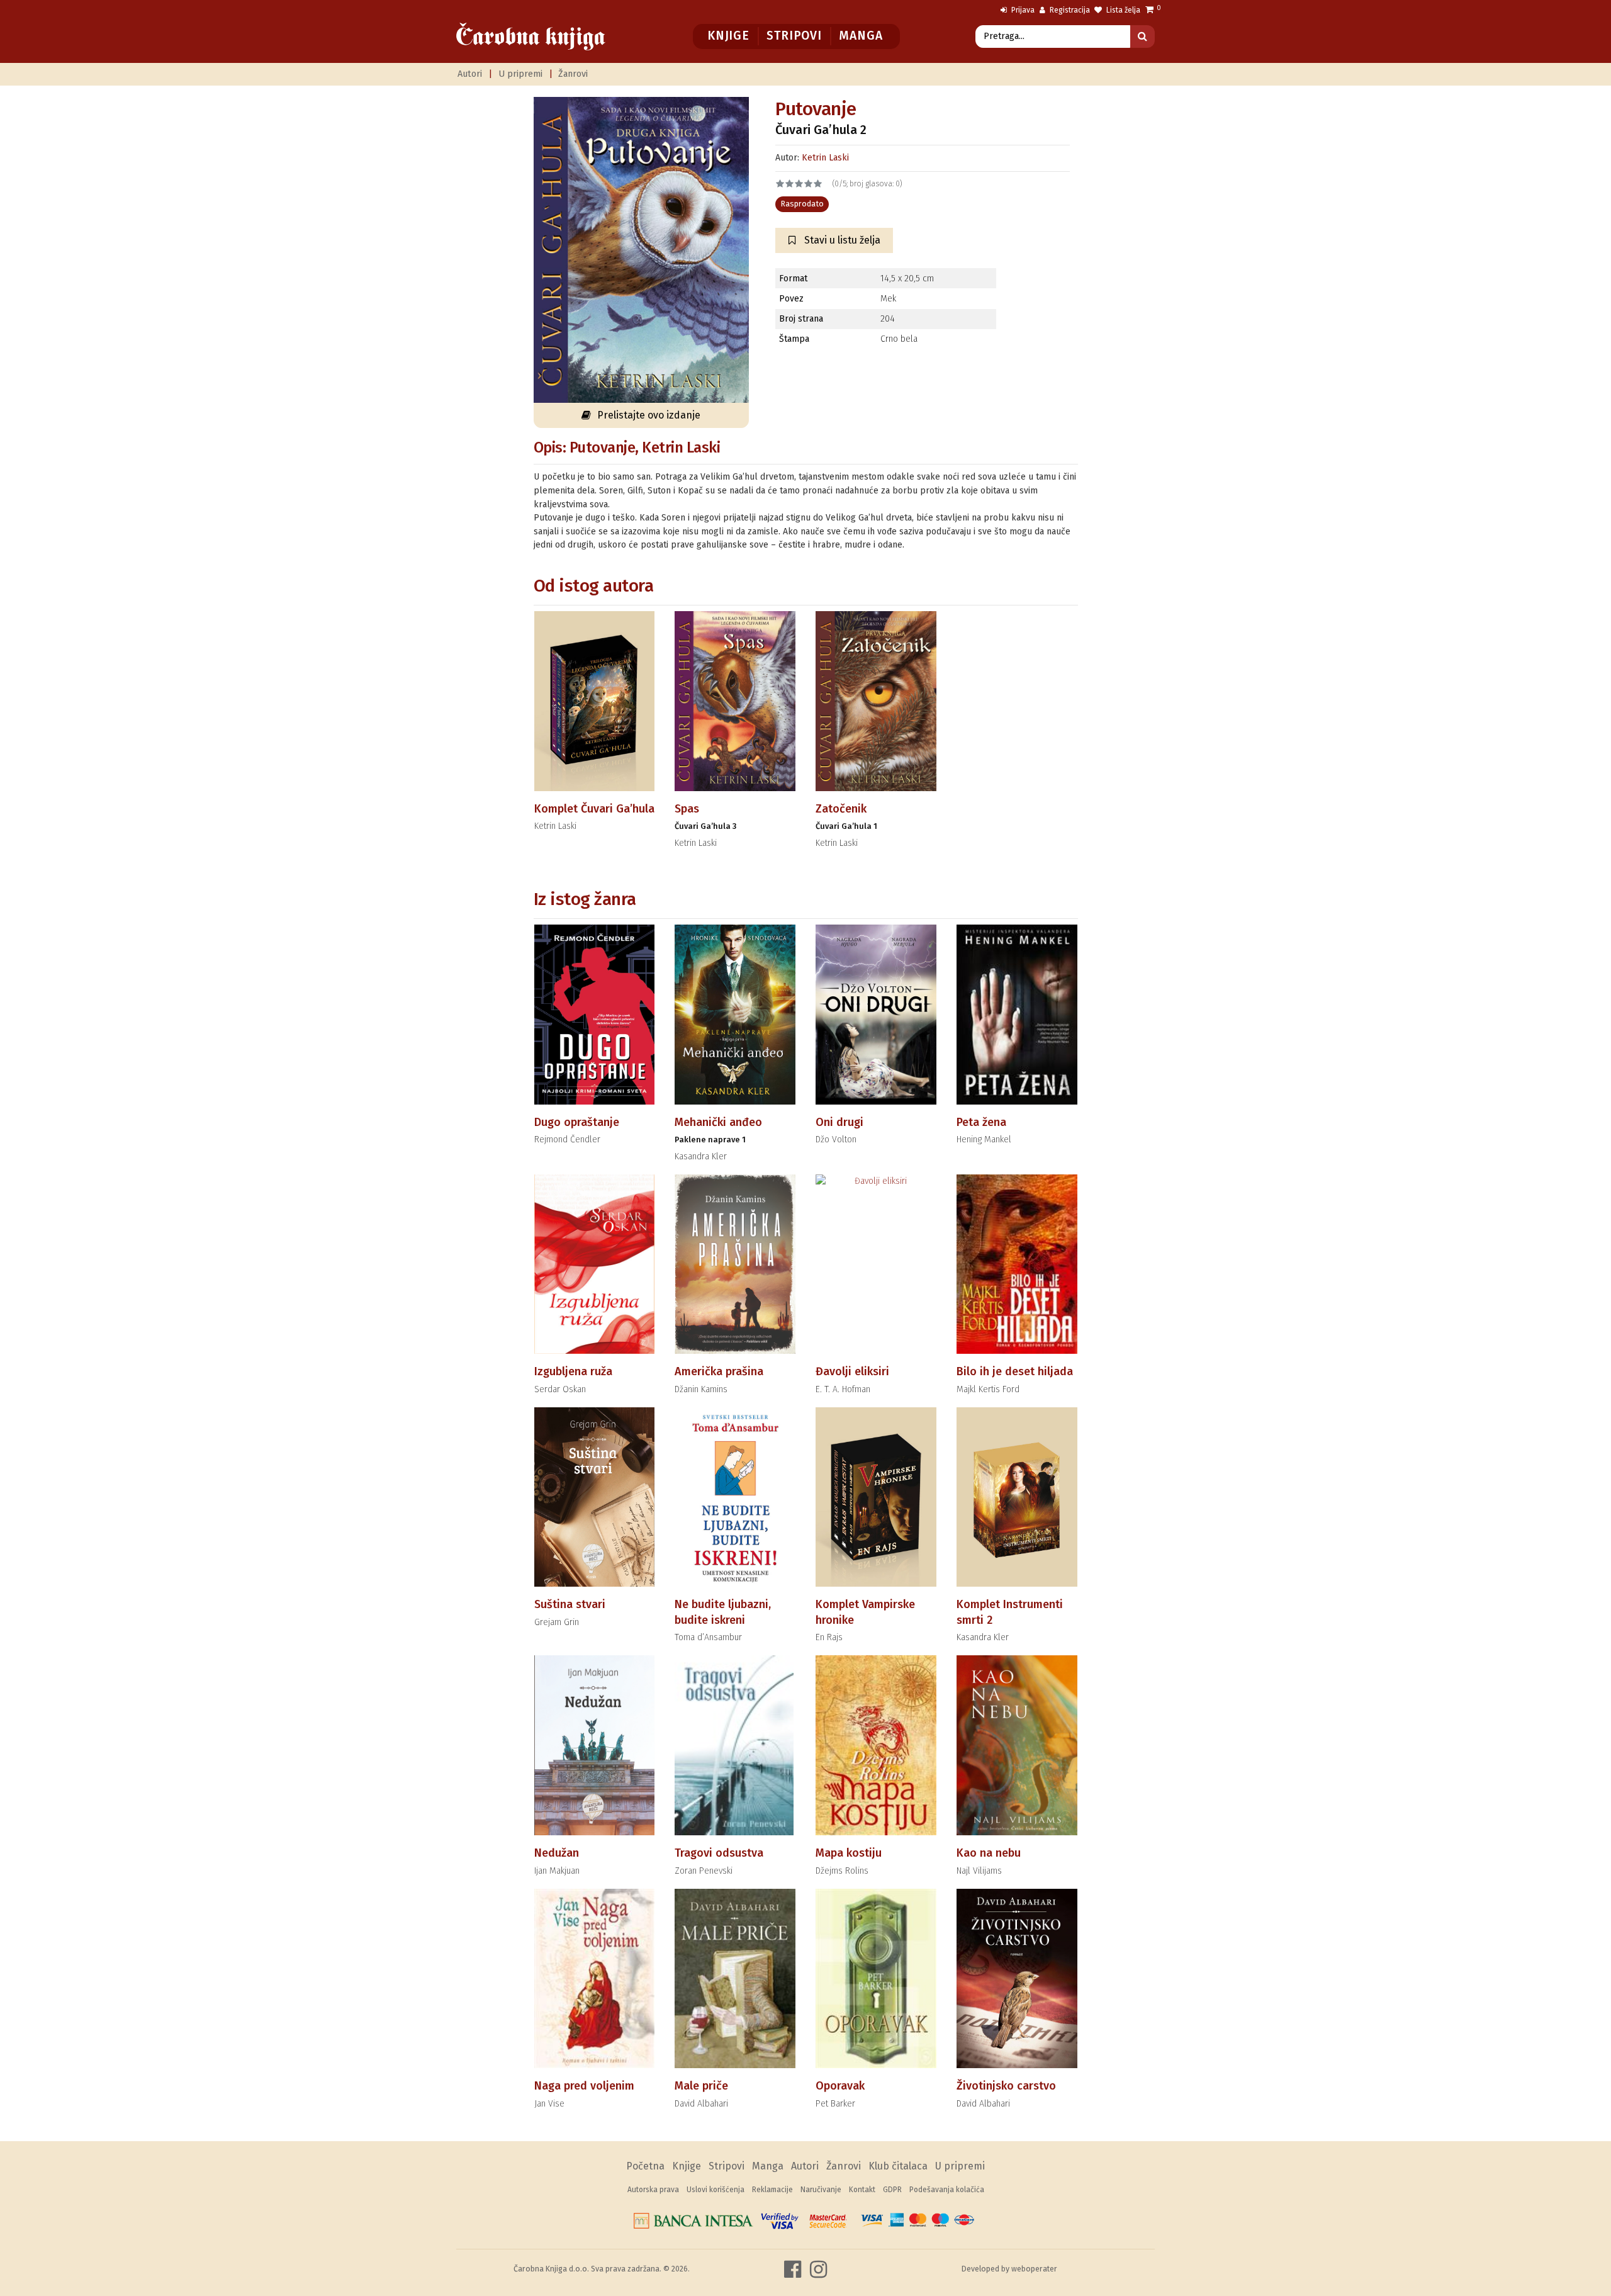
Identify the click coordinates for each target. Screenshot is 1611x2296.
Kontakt (862, 2190)
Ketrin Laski (825, 158)
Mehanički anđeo (718, 1122)
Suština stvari (570, 1604)
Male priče (701, 2086)
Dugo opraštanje (577, 1122)
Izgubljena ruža (573, 1371)
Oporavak (840, 2086)
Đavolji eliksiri (852, 1371)
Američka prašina (719, 1371)
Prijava (1022, 10)
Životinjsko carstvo (1006, 2086)
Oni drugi (839, 1122)
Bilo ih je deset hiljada (1015, 1371)
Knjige (728, 36)
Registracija (1069, 10)
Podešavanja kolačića (947, 2190)
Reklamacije (772, 2190)
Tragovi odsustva (719, 1853)
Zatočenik (841, 809)
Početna (645, 2166)
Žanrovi (573, 74)
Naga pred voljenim (584, 2086)
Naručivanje (821, 2190)
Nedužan (557, 1853)
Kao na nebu (989, 1853)
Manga (861, 36)
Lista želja (1122, 10)
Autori (470, 74)
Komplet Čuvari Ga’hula (594, 809)
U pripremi (520, 74)
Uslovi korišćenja (716, 2190)
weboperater (1034, 2269)
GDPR (892, 2190)
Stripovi (794, 36)
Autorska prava (653, 2190)
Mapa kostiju (849, 1853)
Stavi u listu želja (841, 240)
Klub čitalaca (898, 2166)
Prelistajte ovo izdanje (649, 415)
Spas (687, 809)
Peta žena (981, 1122)
